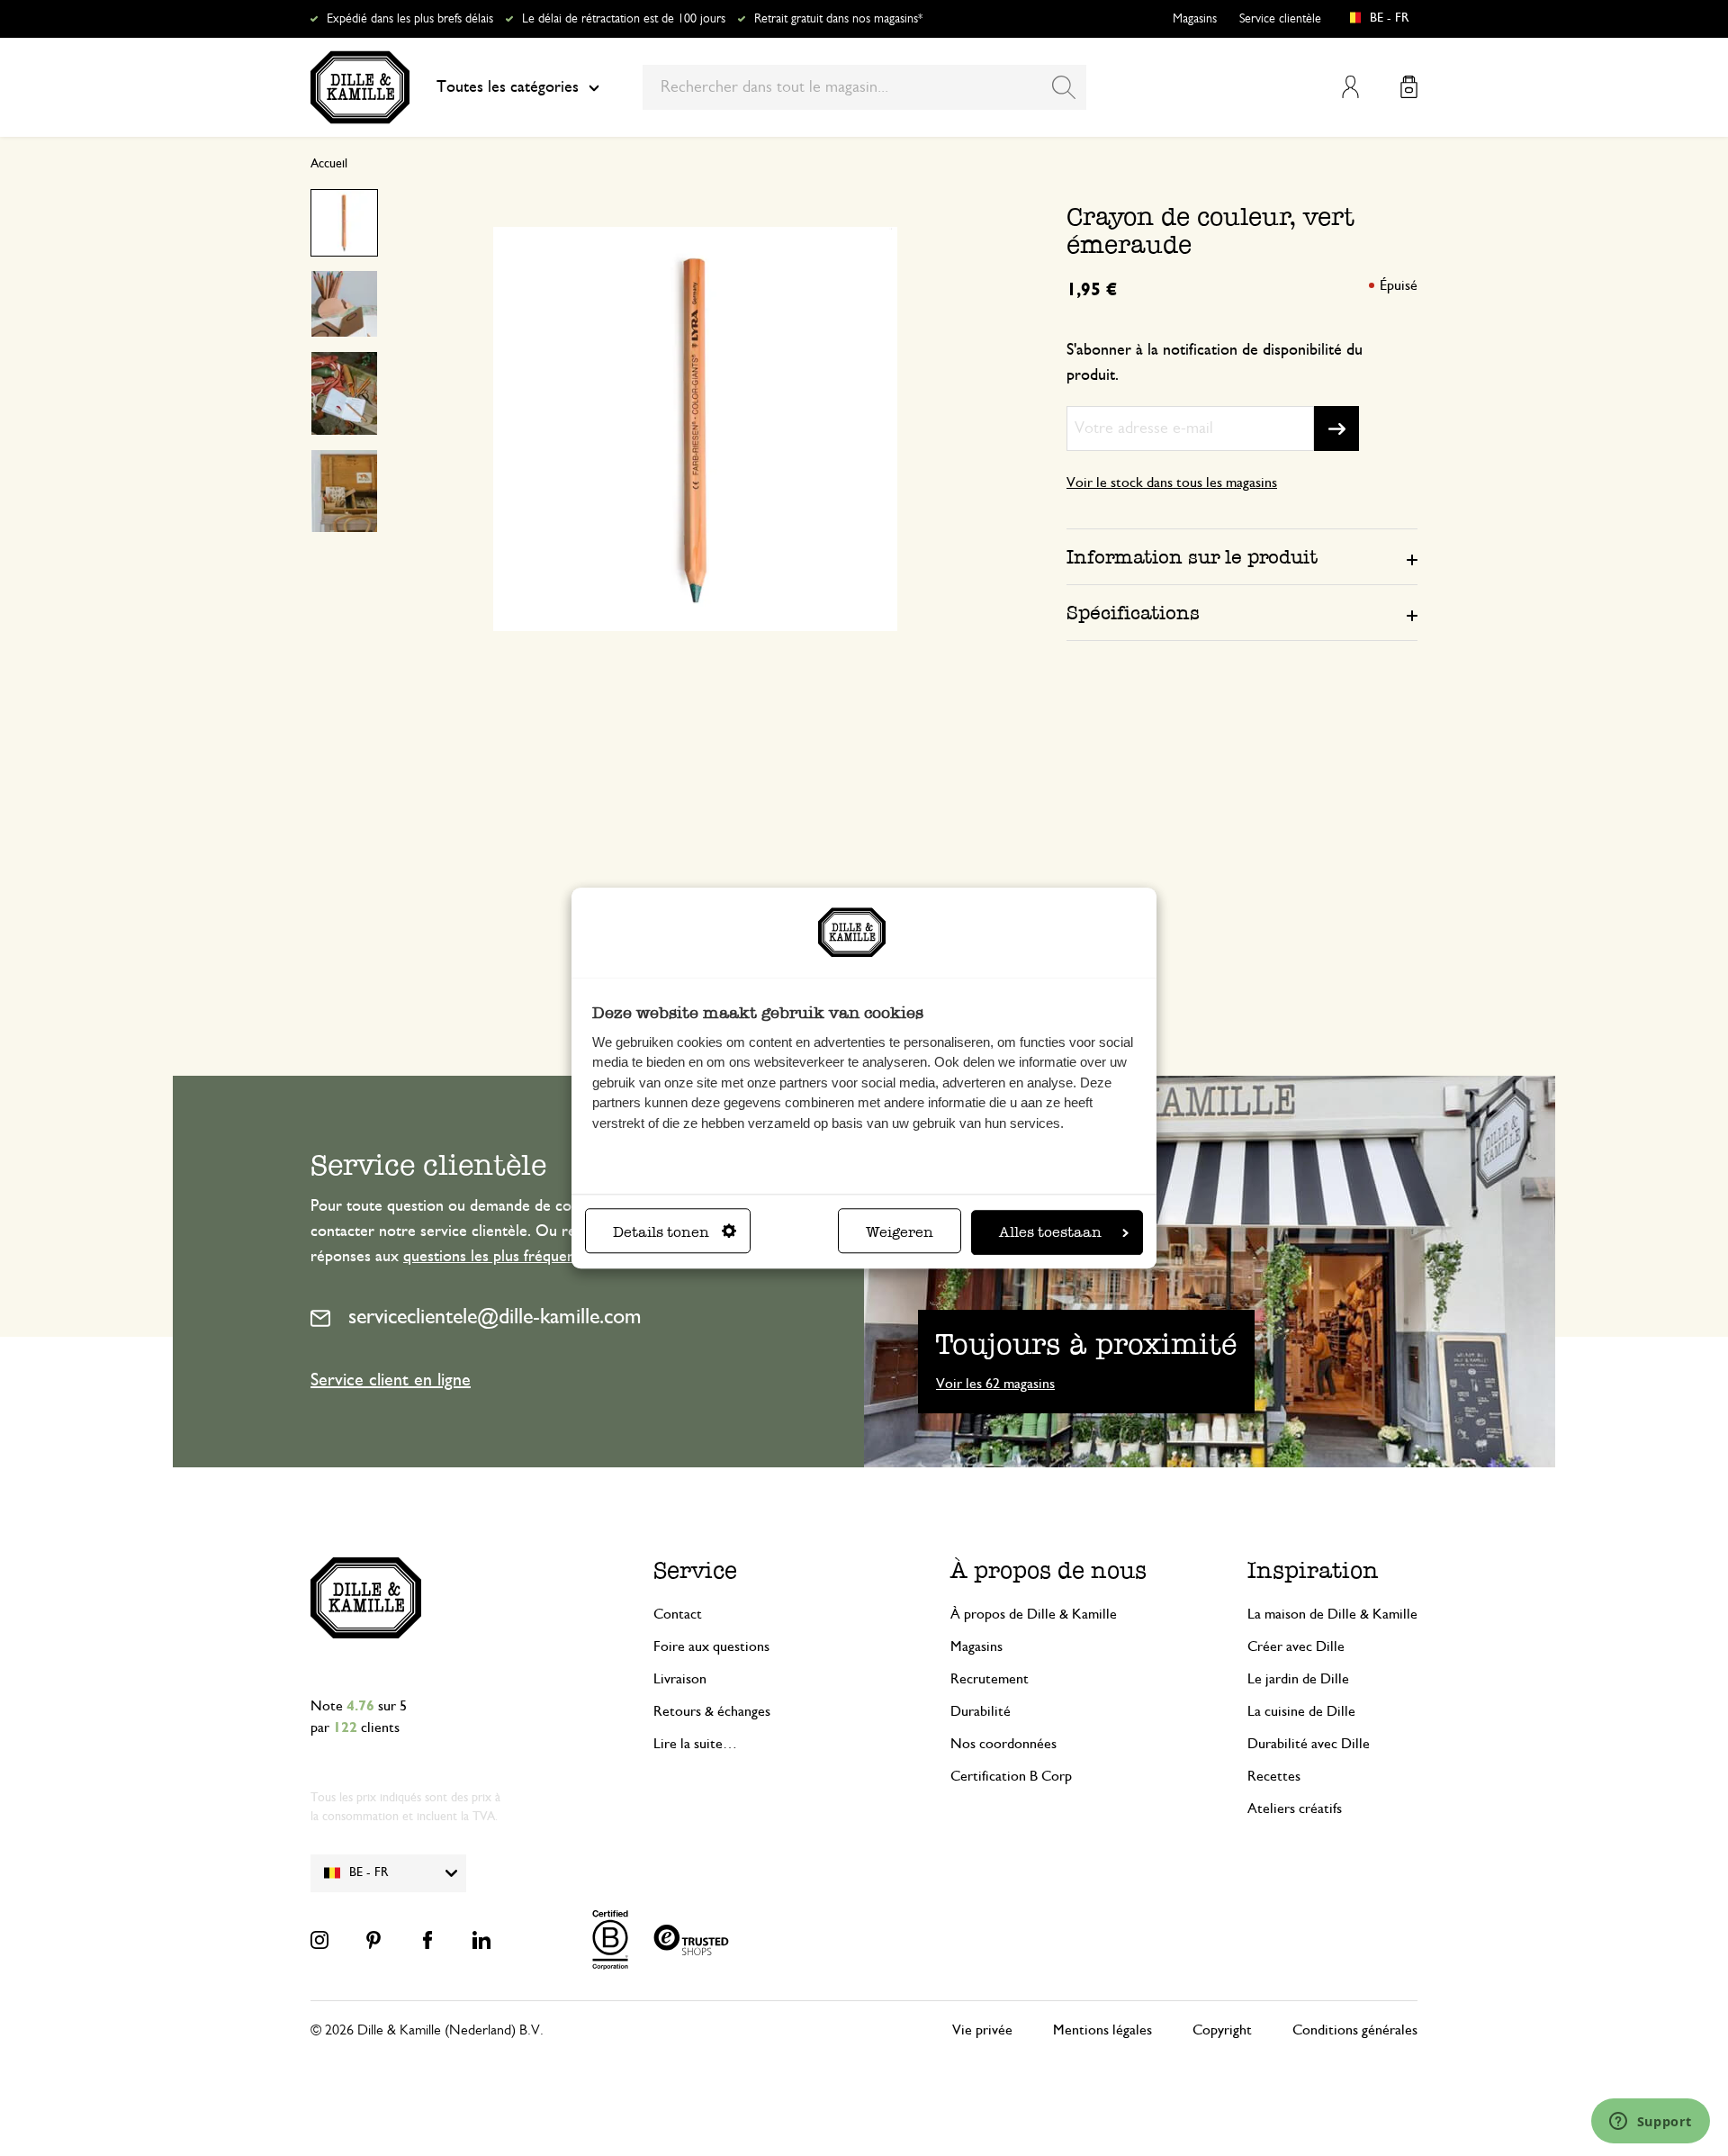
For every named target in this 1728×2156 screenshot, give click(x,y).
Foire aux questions (711, 1646)
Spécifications (1133, 613)
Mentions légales (1102, 2030)
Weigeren (900, 1232)
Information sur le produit (1192, 557)
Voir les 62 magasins (995, 1384)
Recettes (1274, 1776)
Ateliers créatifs (1295, 1809)
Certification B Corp (1011, 1776)
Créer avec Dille (1296, 1646)
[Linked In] (481, 1940)
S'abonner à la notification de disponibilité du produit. (1215, 363)
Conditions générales (1355, 2030)
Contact (678, 1614)
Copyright (1222, 2030)
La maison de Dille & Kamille (1332, 1614)
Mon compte (1350, 87)
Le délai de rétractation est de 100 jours (624, 19)
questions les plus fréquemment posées (534, 1257)
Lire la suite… (695, 1744)
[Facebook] (427, 1940)
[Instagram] (319, 1940)
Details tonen (661, 1232)
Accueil (329, 164)
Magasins (1195, 19)
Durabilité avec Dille (1309, 1744)
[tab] (1242, 556)
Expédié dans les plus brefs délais (410, 19)
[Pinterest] (373, 1940)
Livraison (680, 1679)
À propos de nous (1048, 1570)
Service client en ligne (391, 1380)
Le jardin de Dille (1298, 1679)
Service (695, 1570)
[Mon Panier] (1409, 87)
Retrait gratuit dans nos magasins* (838, 19)
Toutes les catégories (508, 87)
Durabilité (981, 1711)
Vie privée (982, 2030)
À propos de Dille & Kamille (1034, 1614)
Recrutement (990, 1679)
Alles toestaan (1050, 1232)
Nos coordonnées (1003, 1744)
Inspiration (1313, 1570)
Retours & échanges (712, 1711)
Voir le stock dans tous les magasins (1172, 483)
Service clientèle (1280, 19)
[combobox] (864, 87)
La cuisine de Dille (1301, 1711)
